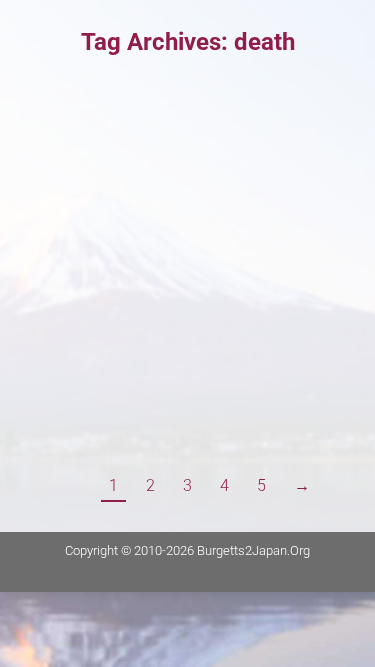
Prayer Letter (81, 177)
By (176, 177)
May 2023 (89, 144)
